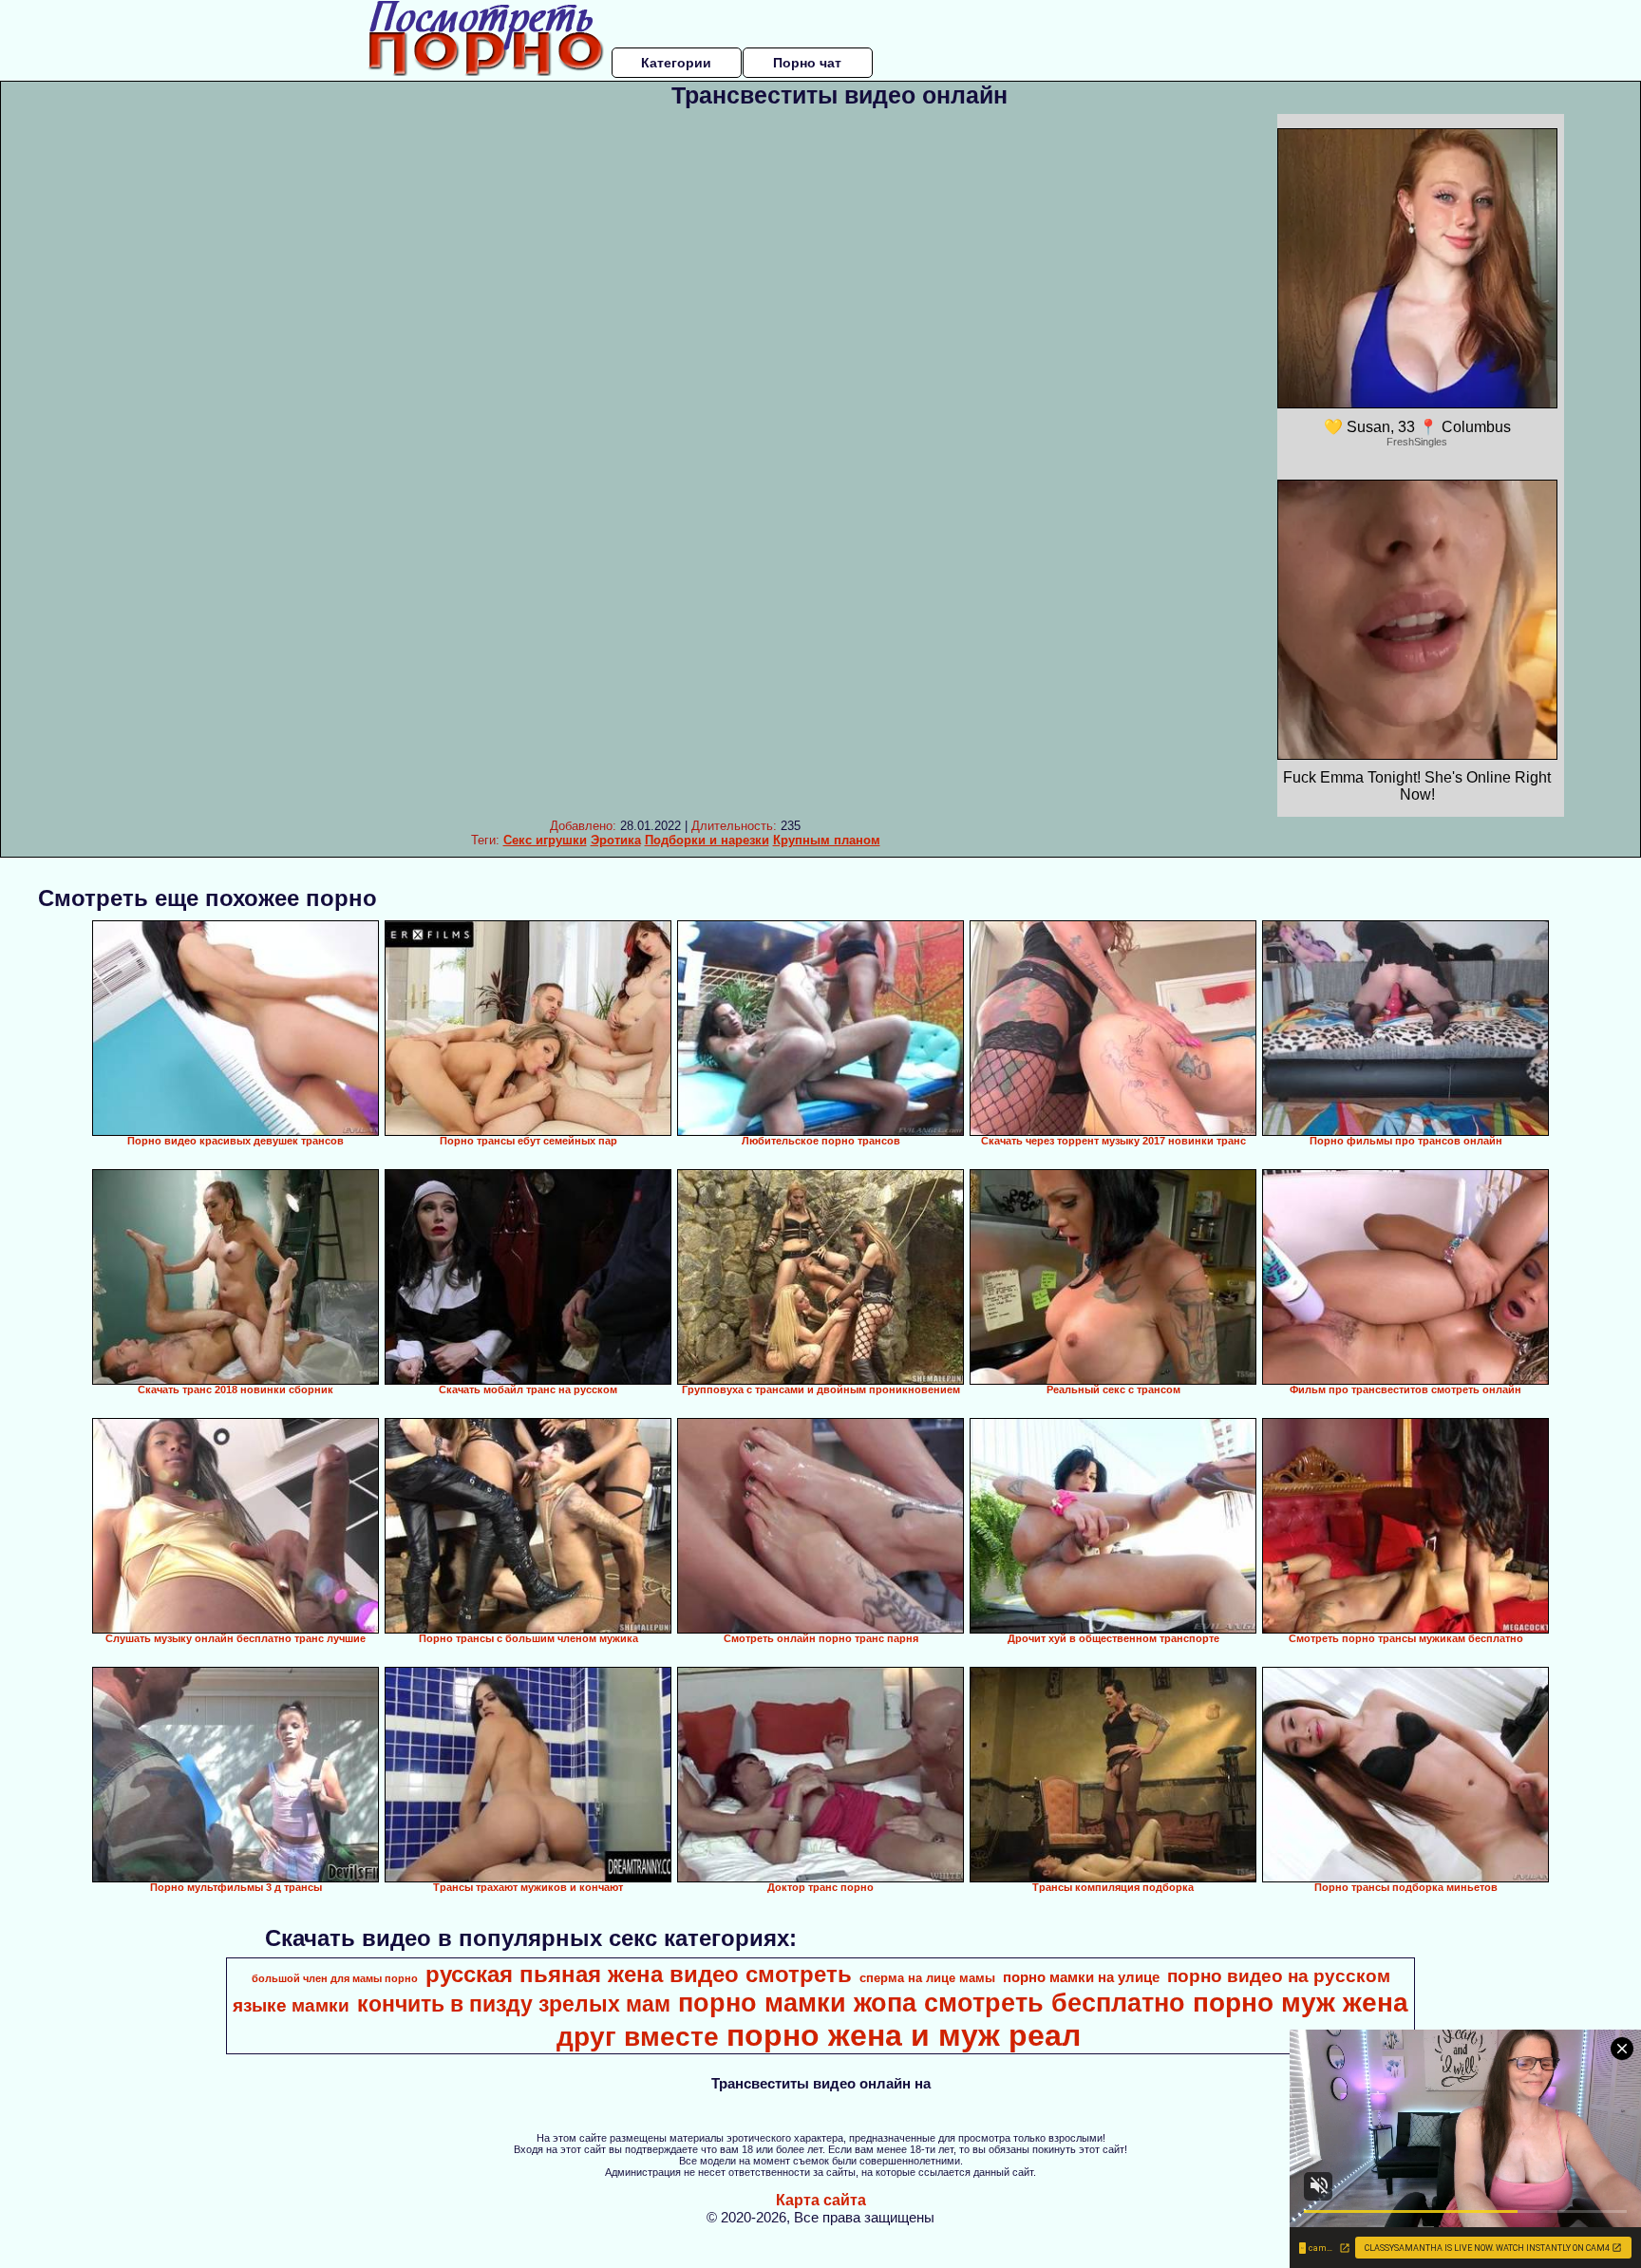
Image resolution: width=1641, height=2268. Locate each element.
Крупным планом (827, 840)
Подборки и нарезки (707, 840)
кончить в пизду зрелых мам (514, 2004)
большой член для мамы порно (335, 1978)
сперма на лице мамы (927, 1978)
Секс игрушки (545, 840)
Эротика (616, 840)
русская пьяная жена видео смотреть (639, 1974)
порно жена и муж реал (904, 2035)
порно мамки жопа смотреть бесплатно (932, 2003)
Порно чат (807, 63)
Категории (676, 63)
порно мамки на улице (1081, 1977)
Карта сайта (821, 2200)
